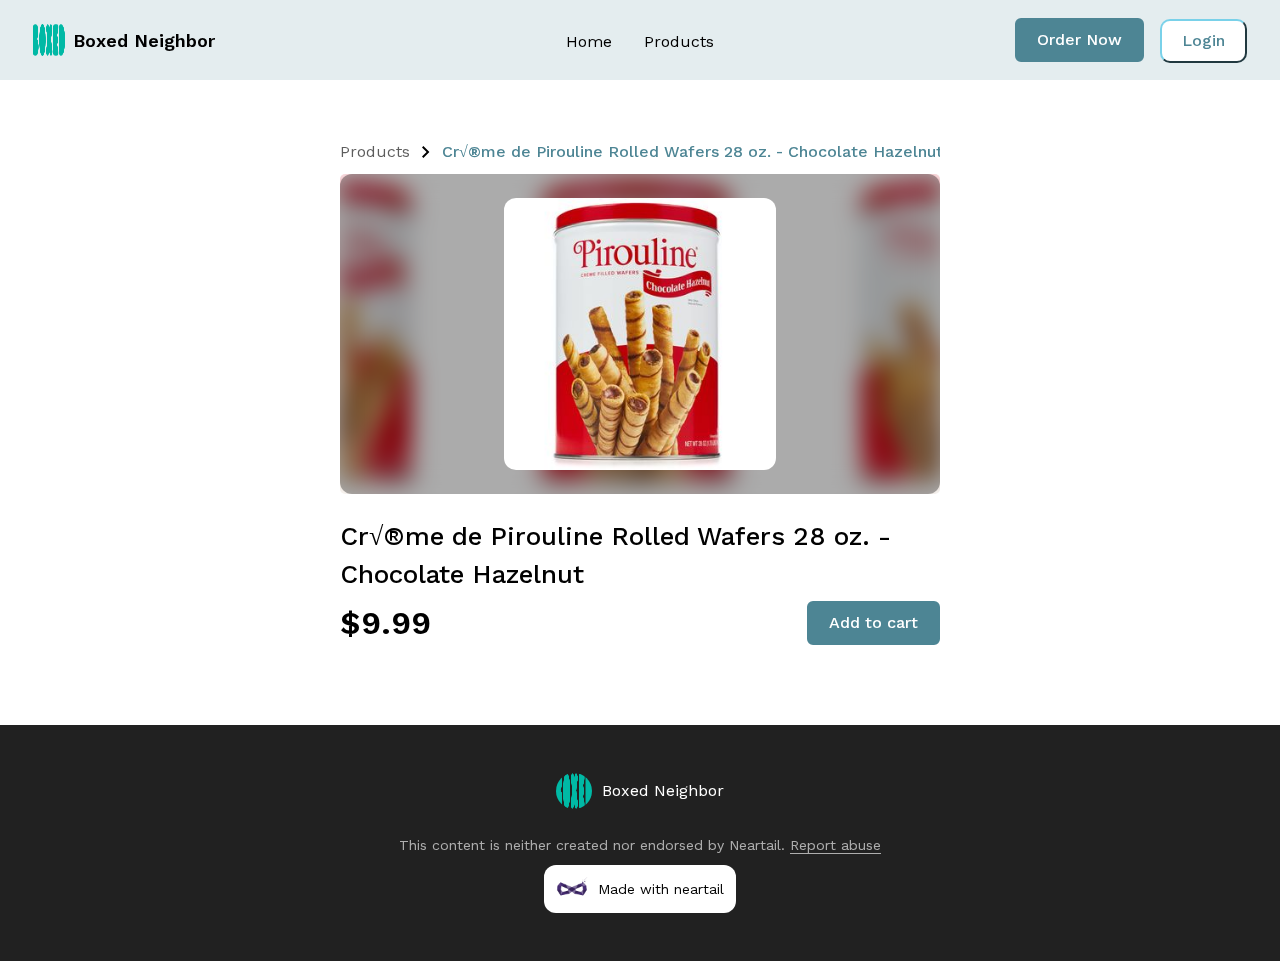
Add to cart (873, 622)
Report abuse (835, 845)
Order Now (1079, 39)
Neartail (755, 845)
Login (1203, 40)
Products (679, 41)
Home (589, 41)
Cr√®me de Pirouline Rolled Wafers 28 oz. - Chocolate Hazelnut (692, 151)
